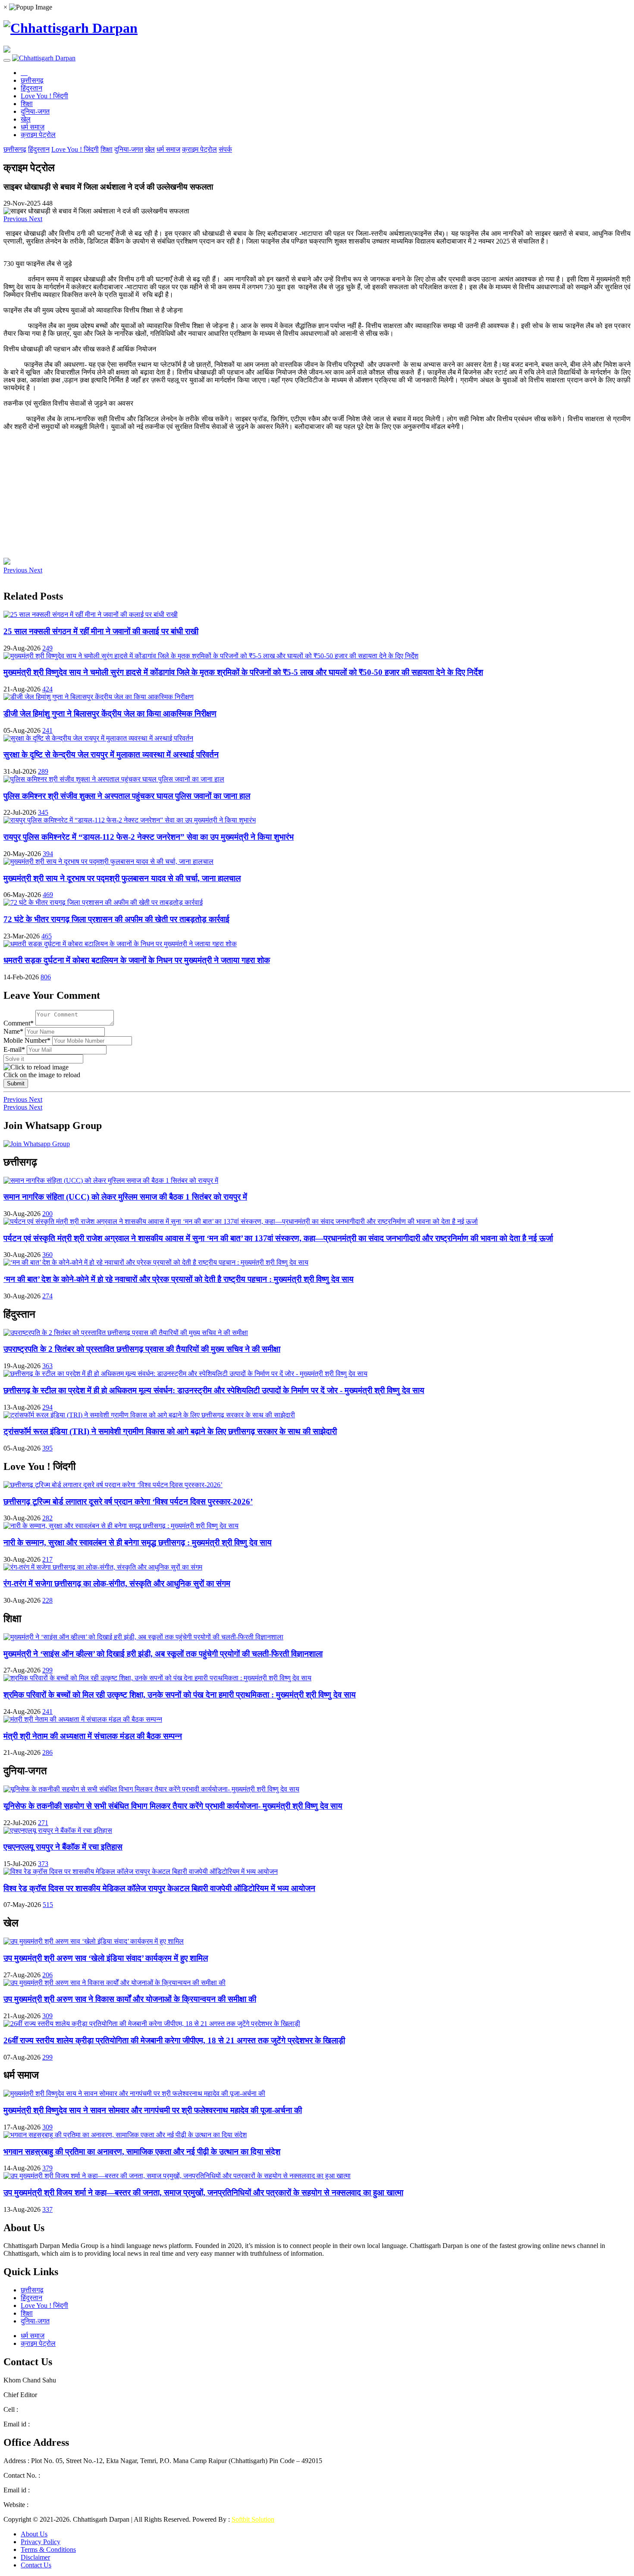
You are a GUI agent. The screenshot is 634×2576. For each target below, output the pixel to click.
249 (47, 648)
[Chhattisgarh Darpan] (71, 28)
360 (47, 1255)
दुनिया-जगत (35, 111)
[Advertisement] (262, 491)
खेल (26, 119)
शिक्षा (27, 104)
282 (47, 1518)
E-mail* (14, 1049)
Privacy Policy (41, 2542)
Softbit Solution (253, 2519)
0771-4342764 (60, 2475)
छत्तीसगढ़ (32, 80)
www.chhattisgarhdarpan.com (71, 2505)
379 (47, 2168)
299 (47, 1670)
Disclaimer (35, 2557)
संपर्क (225, 149)
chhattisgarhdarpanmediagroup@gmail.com (91, 2424)
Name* (13, 1031)
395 (47, 1448)
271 (43, 1823)
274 (47, 1296)
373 (43, 1864)
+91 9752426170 (105, 2475)
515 (48, 1905)
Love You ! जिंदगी (44, 96)
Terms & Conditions (48, 2549)
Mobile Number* (27, 1040)
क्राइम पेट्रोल (38, 135)
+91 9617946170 (43, 2409)
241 (47, 730)
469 (48, 895)
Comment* (19, 1023)
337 (47, 2209)
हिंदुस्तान (31, 88)
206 (47, 1975)
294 (47, 1407)
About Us (34, 2534)
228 (47, 1600)
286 (47, 1752)
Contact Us (36, 2565)
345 (43, 812)
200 (47, 1214)
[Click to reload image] (36, 1067)
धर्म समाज (33, 127)
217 (47, 1559)
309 (47, 2016)
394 (48, 854)
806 (46, 977)
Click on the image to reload (42, 1075)
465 (47, 936)
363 (47, 1366)
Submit (16, 1083)
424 (47, 689)
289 (43, 771)
